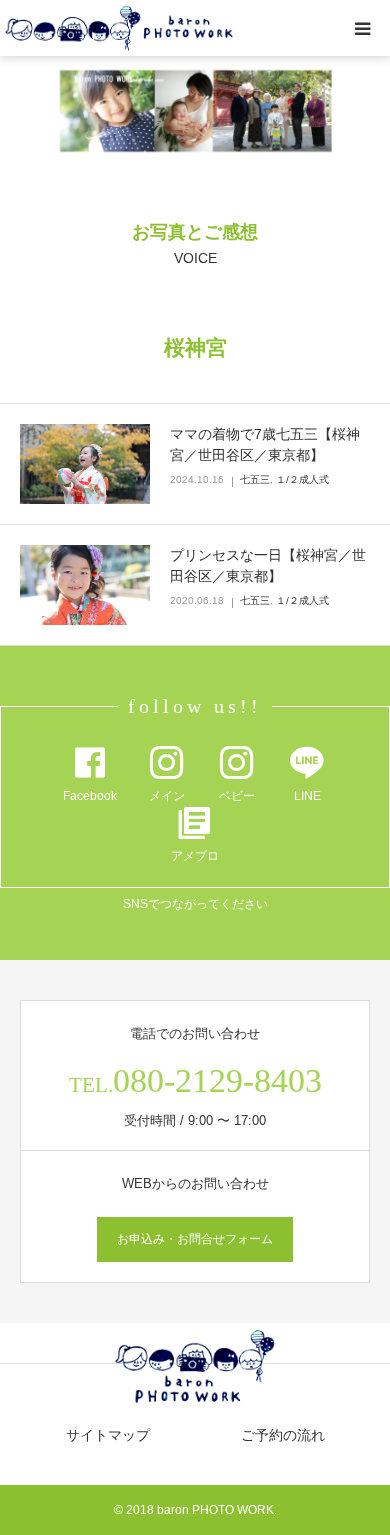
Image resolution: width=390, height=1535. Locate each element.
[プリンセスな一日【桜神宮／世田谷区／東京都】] (85, 585)
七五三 (255, 479)
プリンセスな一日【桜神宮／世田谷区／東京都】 (268, 565)
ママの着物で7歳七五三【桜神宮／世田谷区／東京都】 (265, 444)
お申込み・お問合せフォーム (195, 1239)
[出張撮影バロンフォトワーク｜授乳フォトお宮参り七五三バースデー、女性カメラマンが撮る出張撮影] (119, 28)
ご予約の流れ (283, 1435)
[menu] (362, 28)
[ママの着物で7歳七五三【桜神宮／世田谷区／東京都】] (85, 464)
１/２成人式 (302, 479)
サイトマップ (108, 1435)
